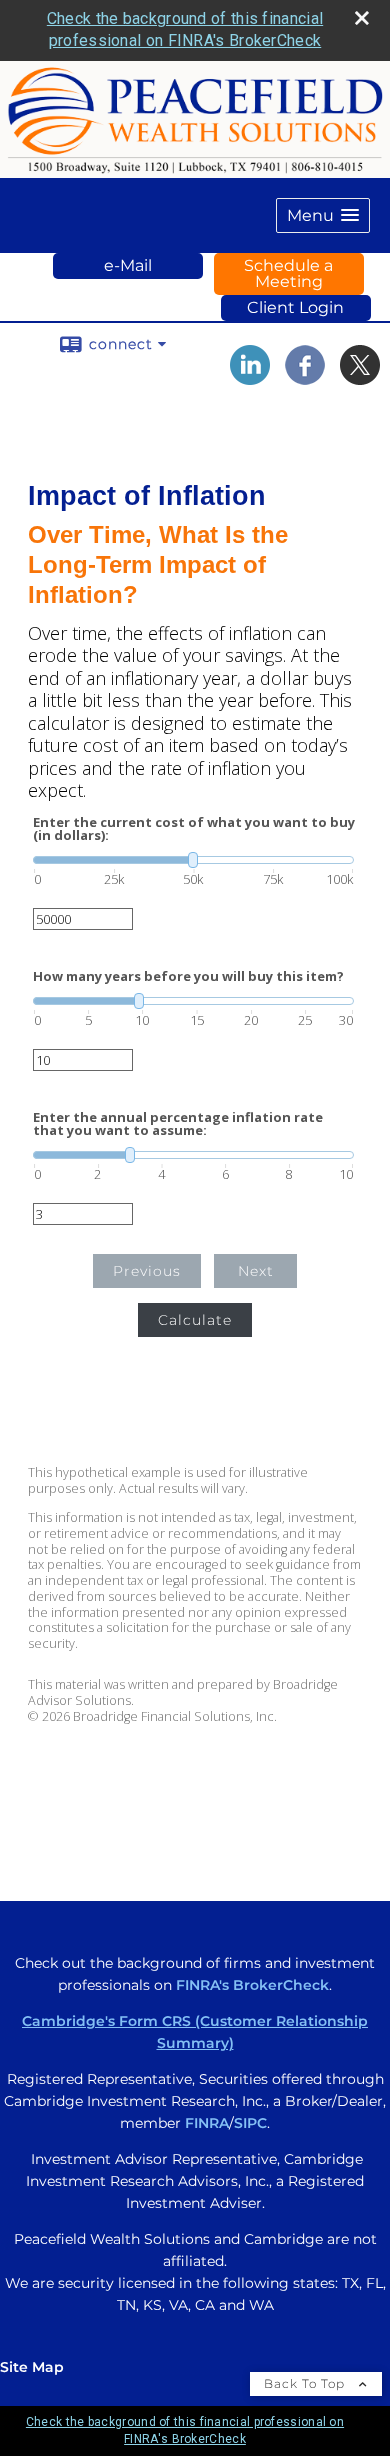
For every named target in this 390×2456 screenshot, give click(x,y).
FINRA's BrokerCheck (252, 1985)
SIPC (250, 2123)
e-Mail (128, 265)
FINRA (207, 2123)
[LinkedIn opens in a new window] (250, 378)
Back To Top (306, 2383)
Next (256, 1271)
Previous (147, 1271)
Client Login (295, 307)
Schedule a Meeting (288, 273)
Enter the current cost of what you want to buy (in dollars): (194, 829)
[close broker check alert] (362, 18)
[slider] (193, 860)
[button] (323, 215)
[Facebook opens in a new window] (305, 378)
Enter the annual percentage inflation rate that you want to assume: (178, 1124)
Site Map (32, 2367)
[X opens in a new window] (360, 378)
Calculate (195, 1320)
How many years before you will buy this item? (188, 976)
